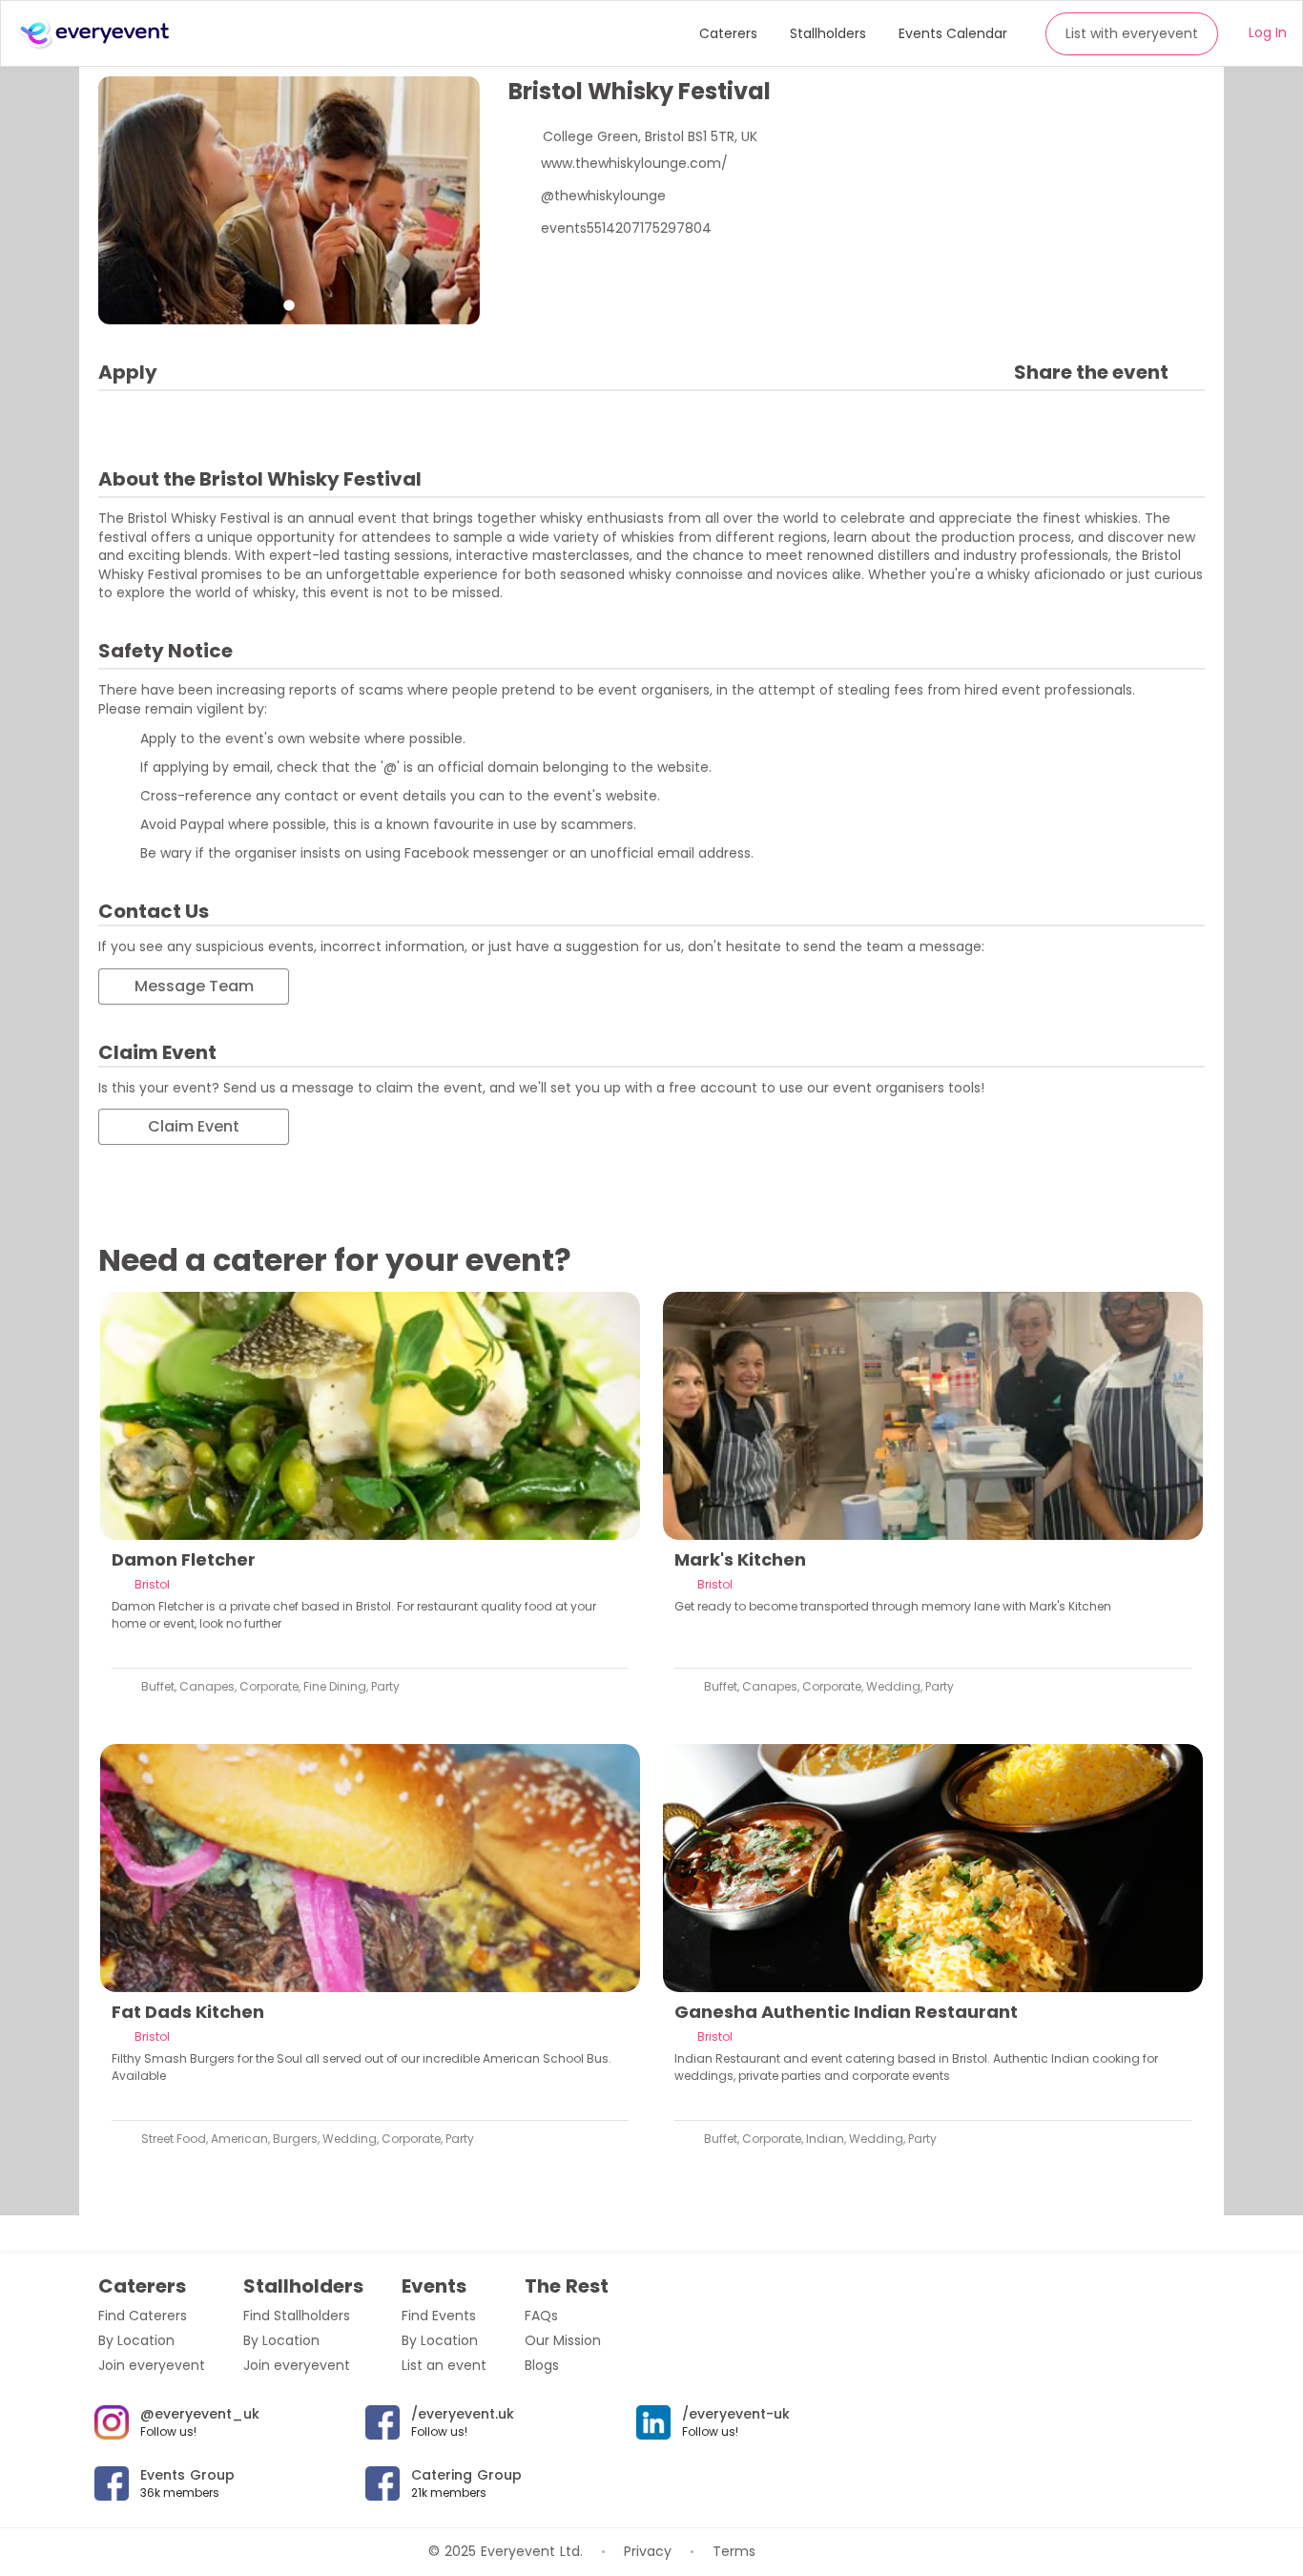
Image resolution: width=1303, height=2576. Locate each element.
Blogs (542, 2365)
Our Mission (563, 2340)
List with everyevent (1132, 33)
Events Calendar (953, 33)
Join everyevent (152, 2365)
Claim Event (194, 1126)
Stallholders (828, 33)
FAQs (541, 2316)
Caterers (728, 33)
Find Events (439, 2316)
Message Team (194, 986)
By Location (136, 2340)
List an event (444, 2365)
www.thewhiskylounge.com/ (634, 163)
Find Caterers (143, 2316)
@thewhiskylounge (603, 196)
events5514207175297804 (626, 228)
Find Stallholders (297, 2316)
